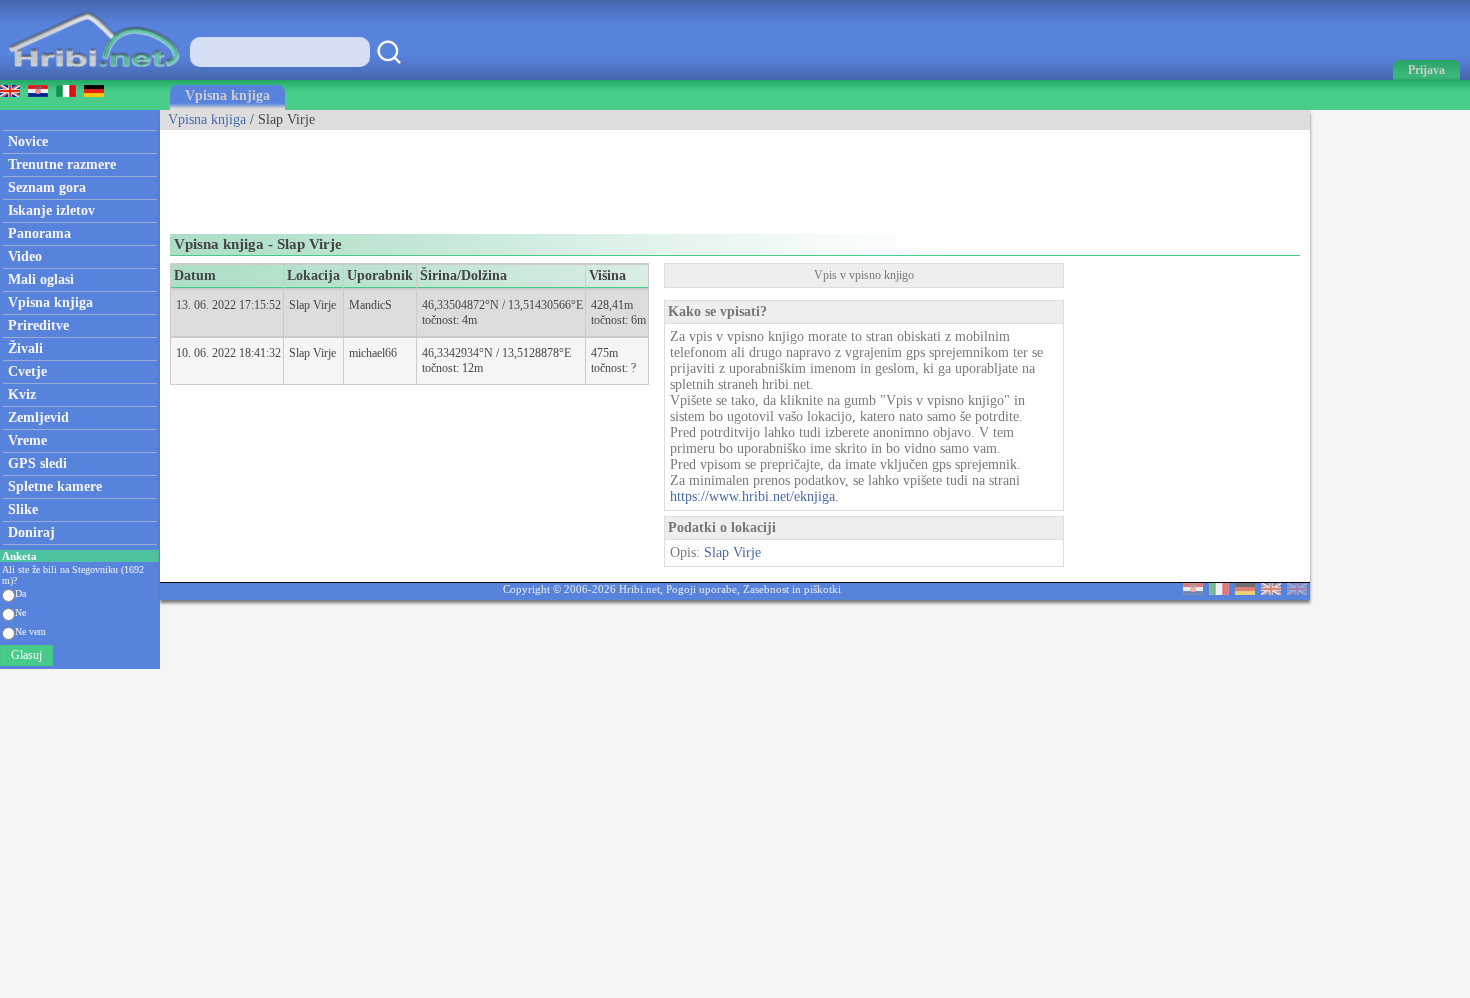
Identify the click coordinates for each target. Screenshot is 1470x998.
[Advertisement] (524, 175)
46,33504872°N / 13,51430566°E (502, 305)
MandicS (370, 305)
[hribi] (94, 75)
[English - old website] (1297, 590)
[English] (1271, 590)
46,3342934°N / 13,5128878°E (496, 353)
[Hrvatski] (1193, 590)
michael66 (373, 353)
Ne (20, 612)
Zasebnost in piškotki (792, 589)
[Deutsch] (1245, 590)
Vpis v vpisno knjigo (864, 275)
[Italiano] (1219, 590)
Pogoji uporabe (701, 589)
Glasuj (26, 655)
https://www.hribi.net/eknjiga (752, 496)
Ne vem (30, 631)
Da (20, 593)
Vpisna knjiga (227, 95)
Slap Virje (312, 305)
